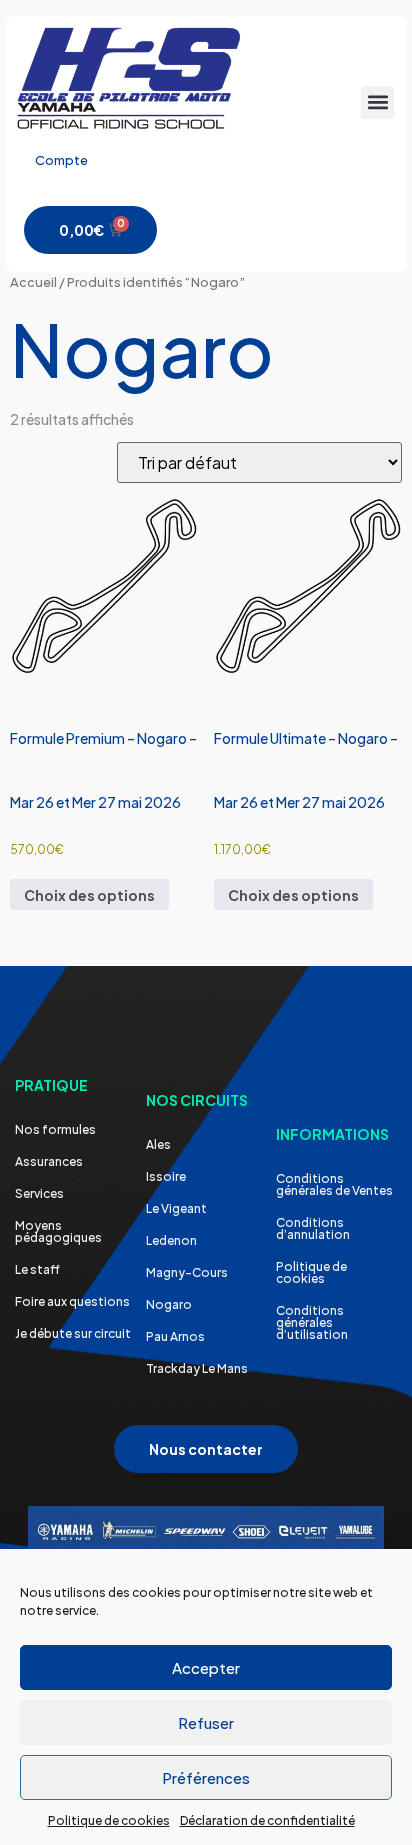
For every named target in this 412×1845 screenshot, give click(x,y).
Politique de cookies (109, 1820)
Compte (61, 160)
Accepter (206, 1667)
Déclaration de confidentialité (267, 1820)
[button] (377, 102)
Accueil (33, 282)
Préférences (206, 1777)
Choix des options (89, 895)
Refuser (206, 1722)
